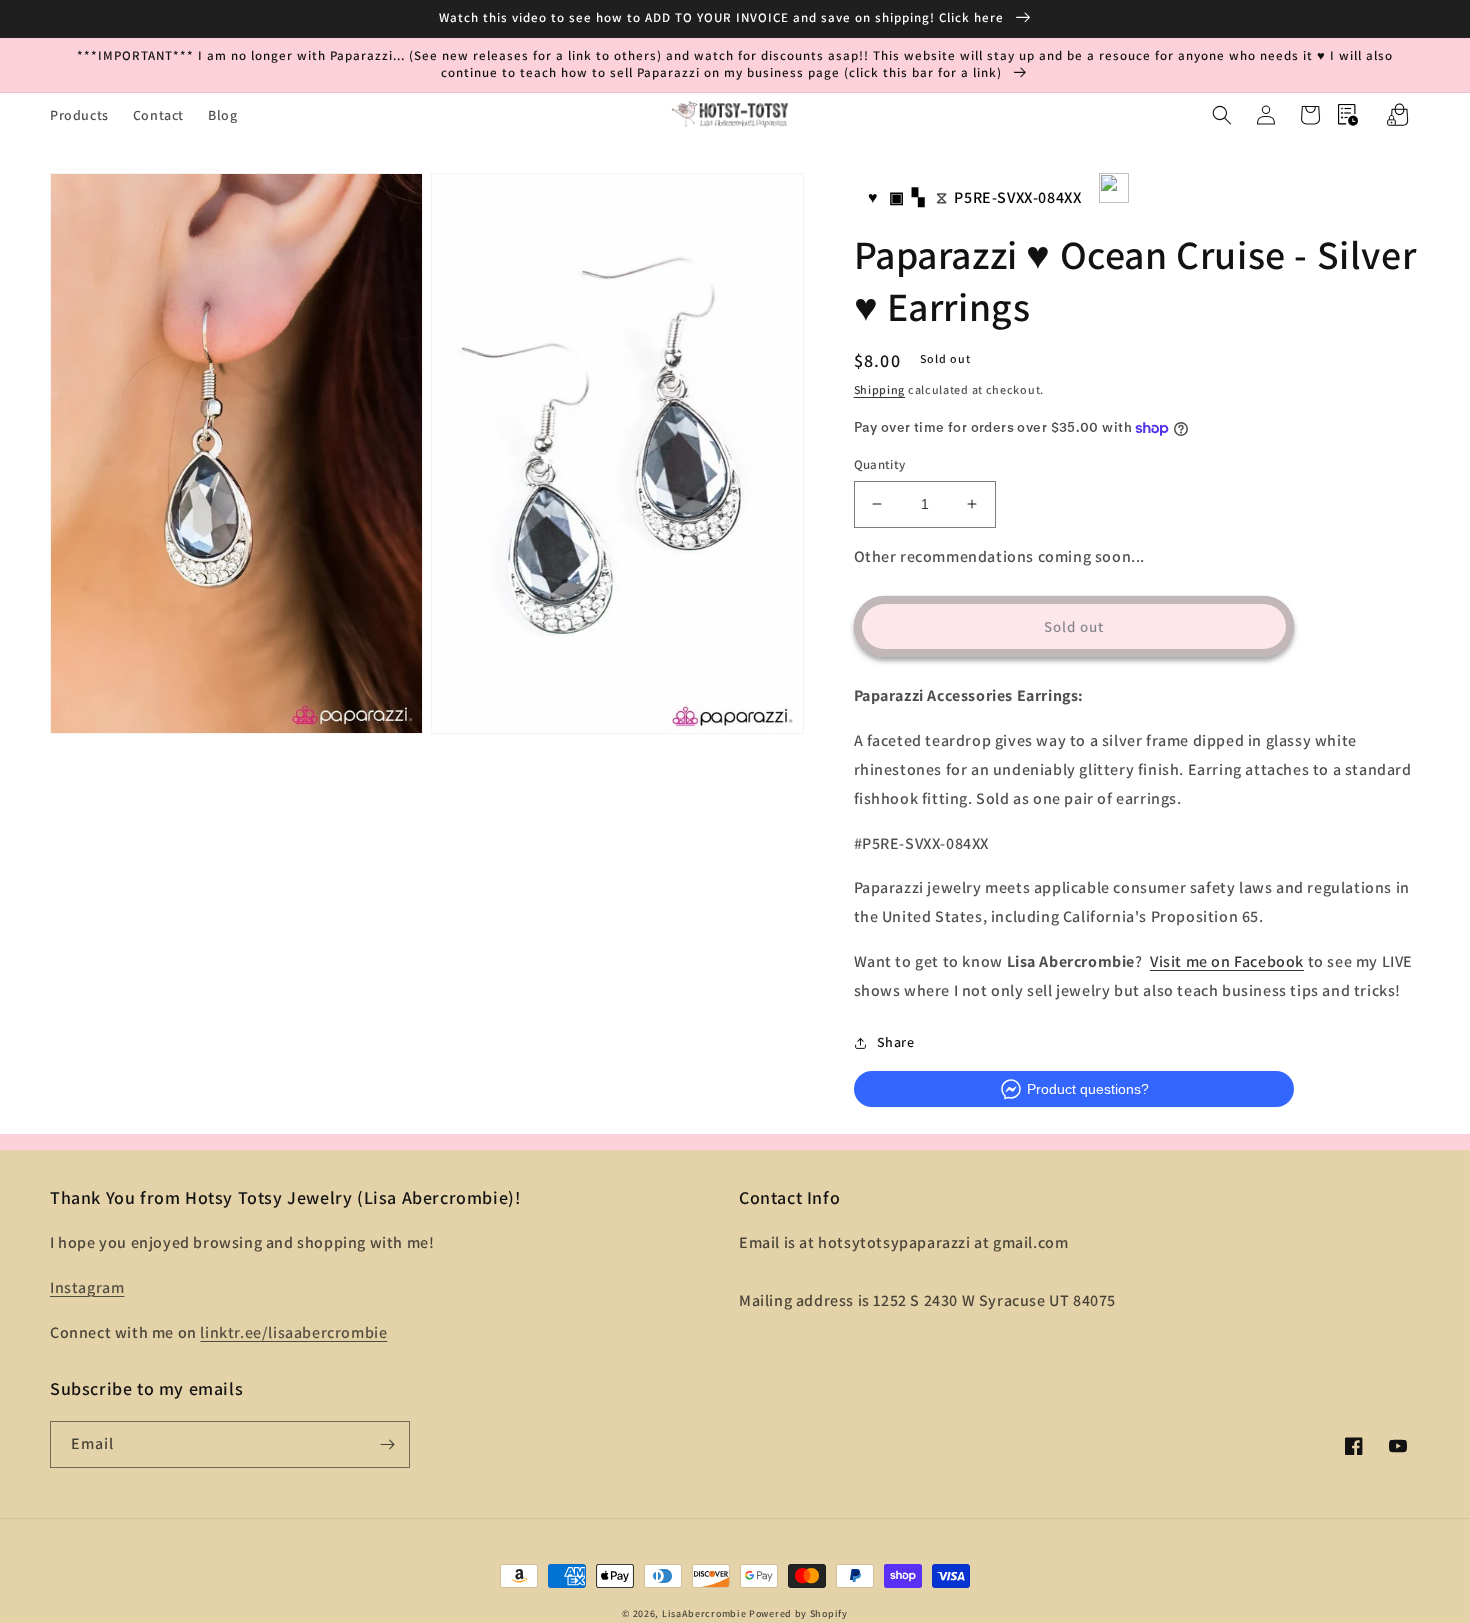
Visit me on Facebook (1227, 961)
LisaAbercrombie (704, 1613)
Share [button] (896, 1042)
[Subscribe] (387, 1444)
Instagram (87, 1287)
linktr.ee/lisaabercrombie (293, 1332)
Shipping (880, 389)
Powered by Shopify (798, 1613)
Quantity (880, 464)
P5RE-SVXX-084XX (1017, 197)
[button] (1222, 115)
